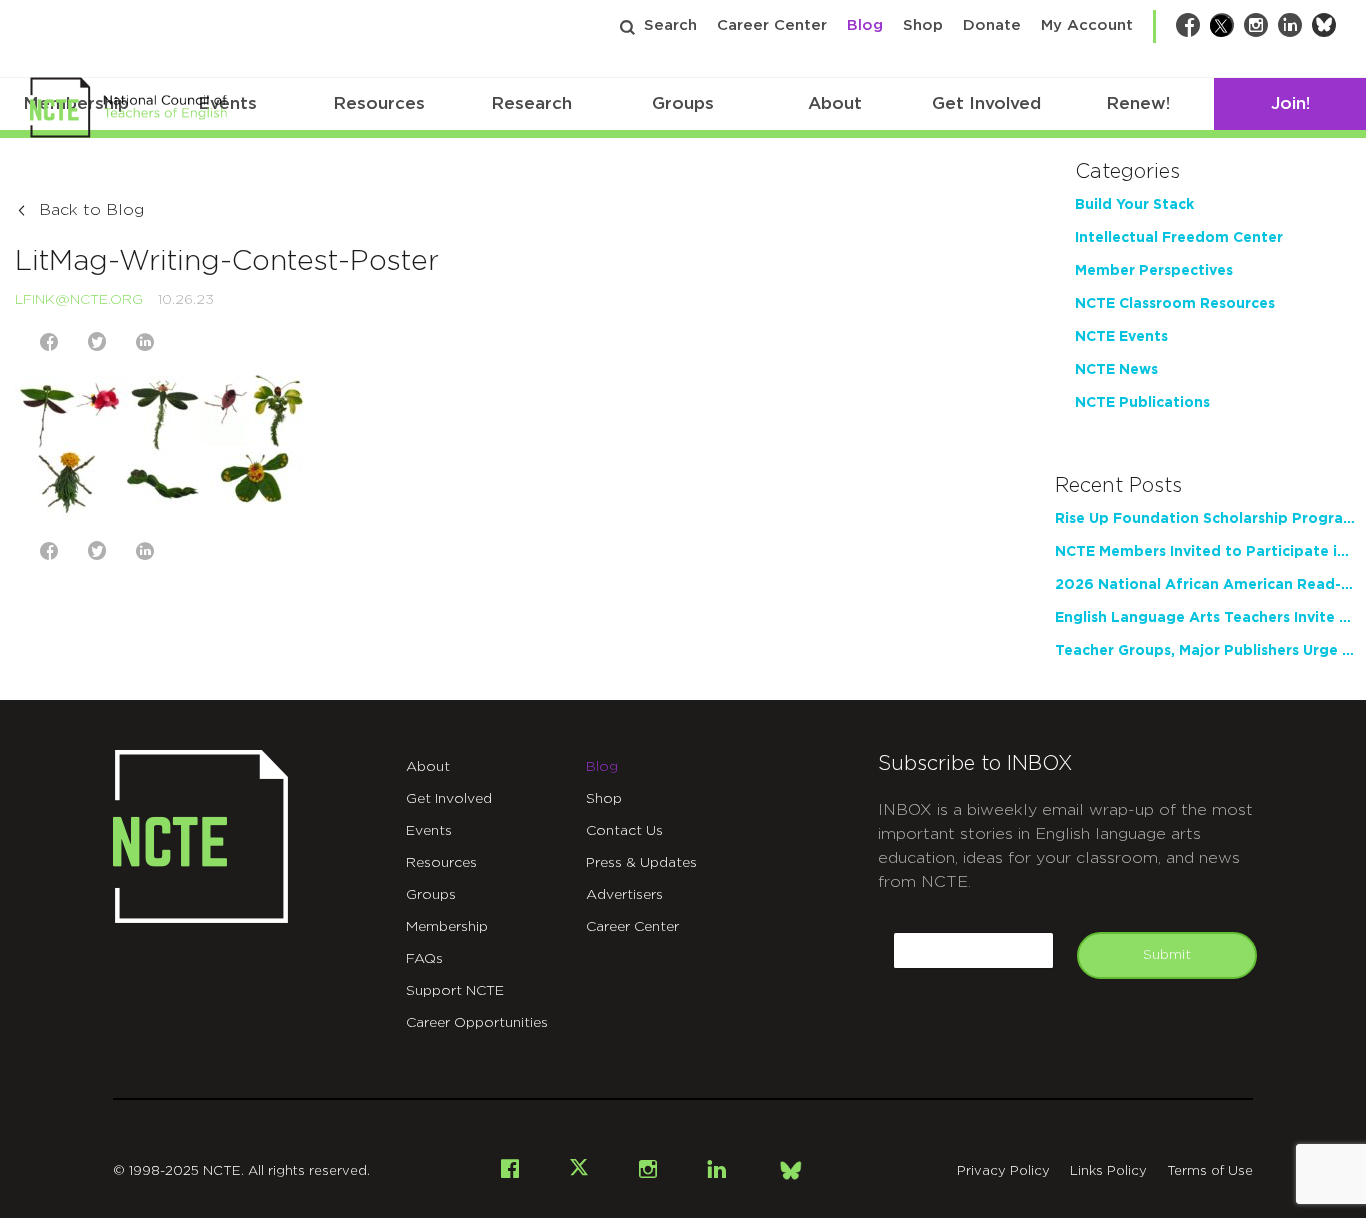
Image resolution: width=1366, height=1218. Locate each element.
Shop (923, 25)
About (835, 103)
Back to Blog (91, 210)
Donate (992, 25)
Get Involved (986, 103)
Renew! (1138, 103)
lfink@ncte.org (79, 300)
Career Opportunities (477, 1023)
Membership (447, 927)
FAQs (424, 959)
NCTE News (1116, 370)
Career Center (772, 25)
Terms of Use (1210, 1171)
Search (670, 25)
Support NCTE (455, 991)
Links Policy (1108, 1171)
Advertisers (624, 895)
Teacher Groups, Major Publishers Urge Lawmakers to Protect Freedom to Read (1205, 651)
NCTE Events (1121, 337)
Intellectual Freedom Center (1179, 238)
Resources (379, 103)
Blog (865, 25)
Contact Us (624, 831)
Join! (1290, 103)
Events (429, 831)
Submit (1167, 955)
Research (531, 103)
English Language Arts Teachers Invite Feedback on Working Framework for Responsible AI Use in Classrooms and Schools (1205, 618)
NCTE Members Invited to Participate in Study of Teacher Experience (1205, 552)
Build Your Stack (1134, 205)
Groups (683, 103)
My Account (1087, 25)
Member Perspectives (1154, 271)
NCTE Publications (1142, 403)
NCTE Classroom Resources (1175, 304)
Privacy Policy (1003, 1171)
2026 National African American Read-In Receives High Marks (1205, 585)
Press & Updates (641, 863)
